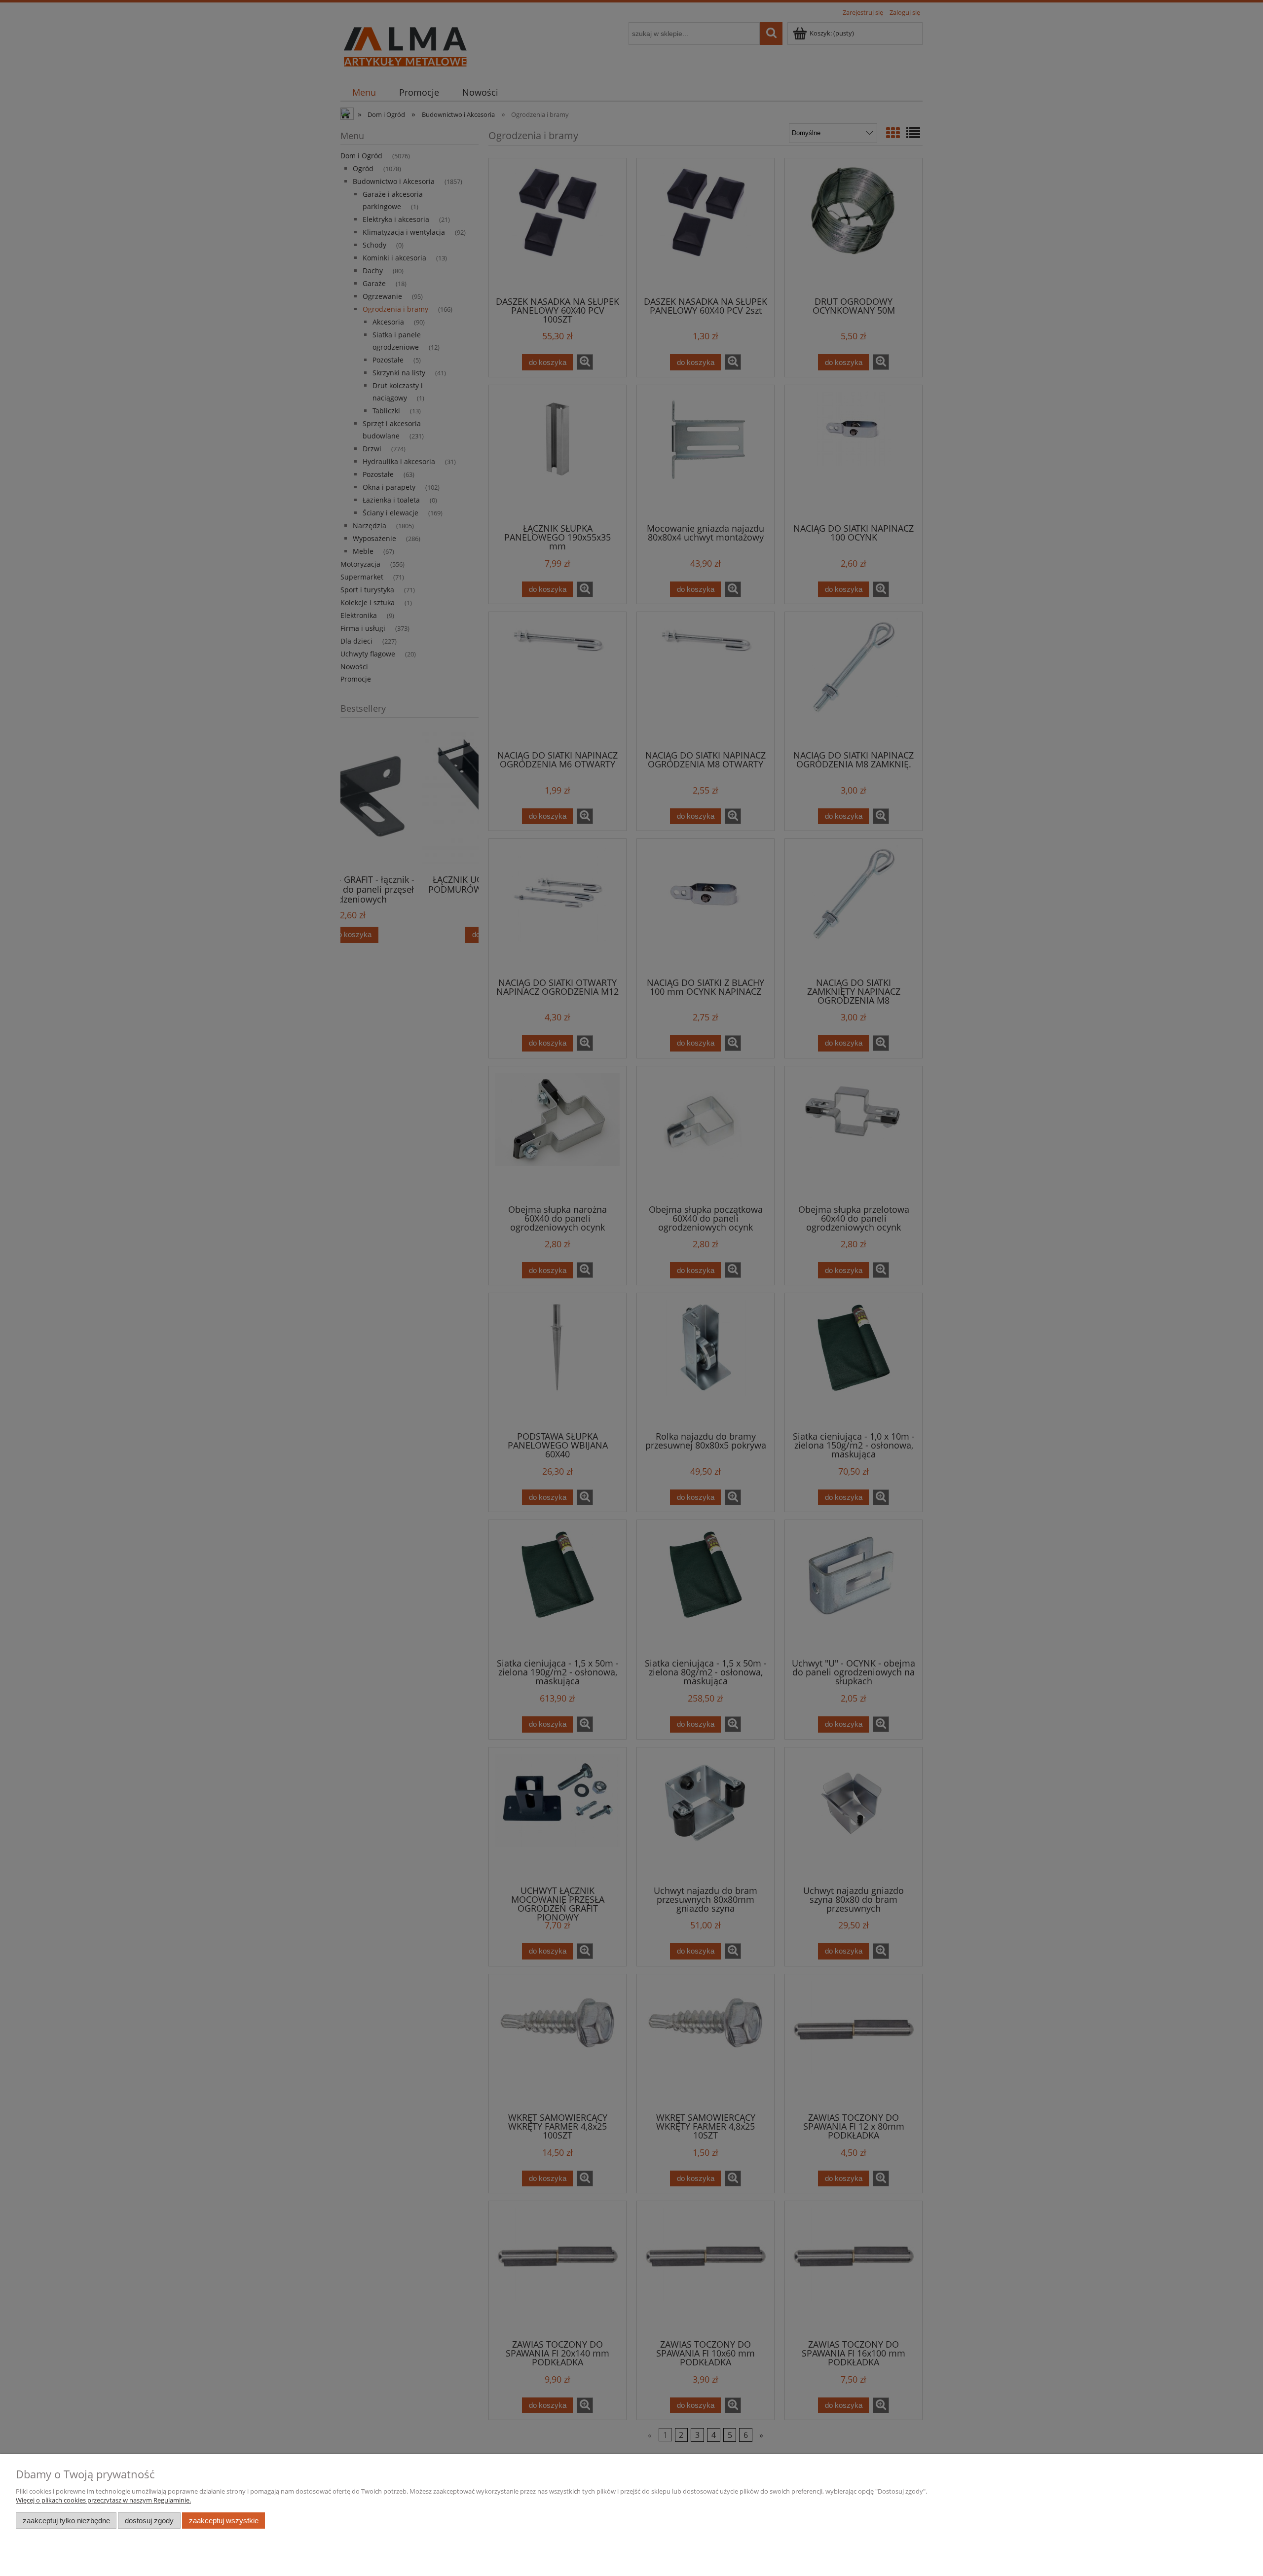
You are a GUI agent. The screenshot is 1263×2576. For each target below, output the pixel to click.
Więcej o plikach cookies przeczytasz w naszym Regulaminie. (103, 2500)
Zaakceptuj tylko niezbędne (66, 2521)
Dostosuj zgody (149, 2521)
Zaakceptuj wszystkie (224, 2521)
